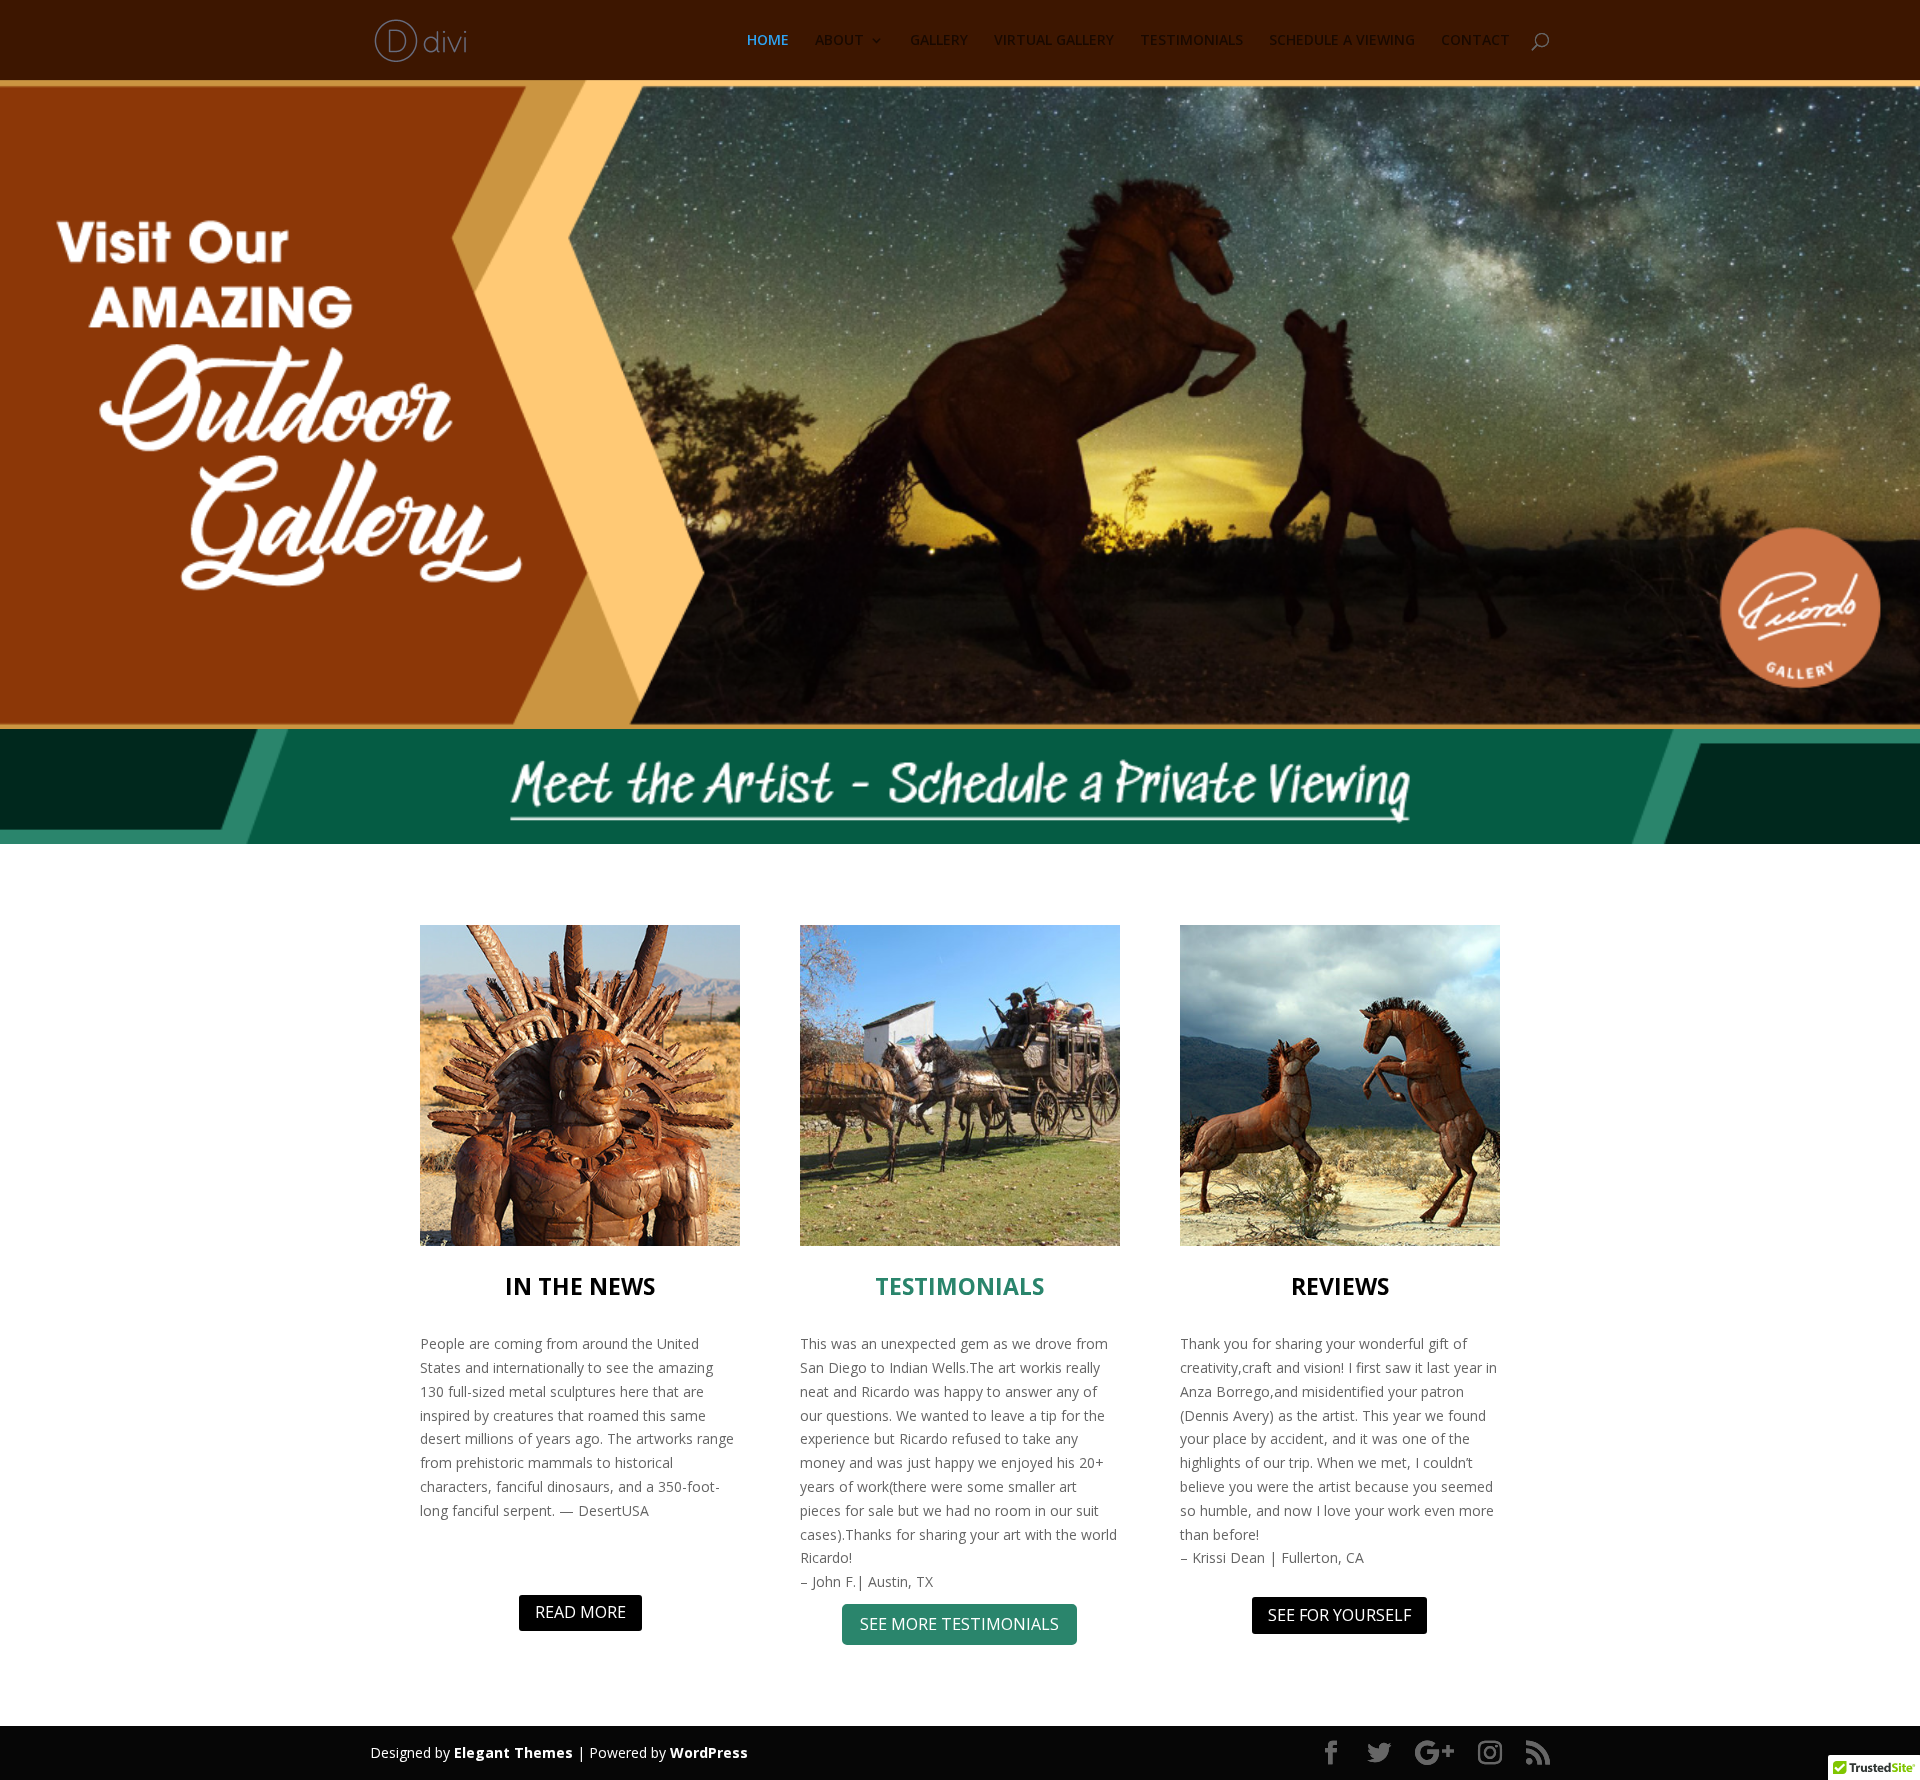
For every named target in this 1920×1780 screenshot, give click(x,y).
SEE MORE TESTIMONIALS (959, 1624)
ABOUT (839, 41)
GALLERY (939, 41)
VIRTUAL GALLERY (1054, 41)
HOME (768, 41)
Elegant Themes (513, 1752)
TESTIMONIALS (1191, 41)
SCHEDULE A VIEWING (1342, 41)
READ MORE (580, 1612)
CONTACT (1475, 41)
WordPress (709, 1752)
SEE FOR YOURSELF (1339, 1615)
